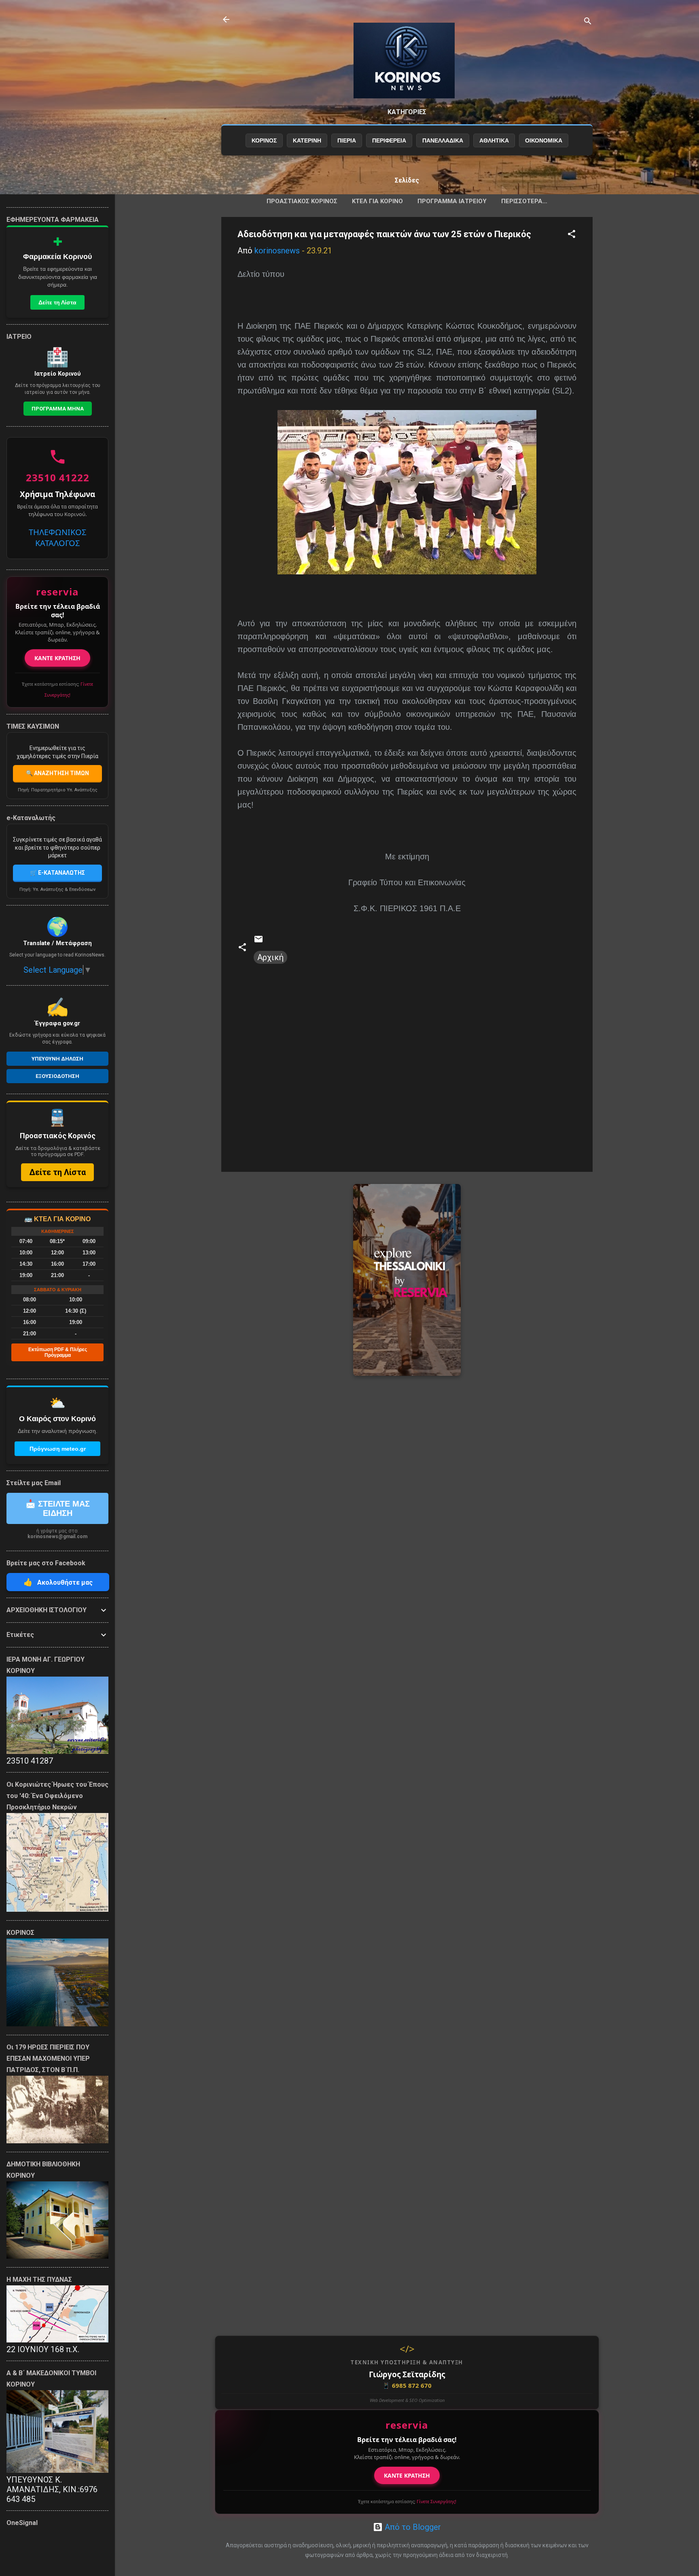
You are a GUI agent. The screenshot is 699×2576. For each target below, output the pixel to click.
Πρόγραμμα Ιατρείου (452, 201)
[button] (572, 235)
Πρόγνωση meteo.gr (58, 1449)
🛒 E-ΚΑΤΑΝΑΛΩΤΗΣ (57, 873)
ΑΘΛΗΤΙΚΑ (494, 140)
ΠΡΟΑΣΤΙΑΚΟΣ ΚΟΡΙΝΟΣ (302, 201)
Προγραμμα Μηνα (58, 409)
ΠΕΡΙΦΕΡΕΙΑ (389, 140)
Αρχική (270, 957)
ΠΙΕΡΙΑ (347, 140)
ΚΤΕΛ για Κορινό (377, 201)
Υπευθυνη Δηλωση (57, 1059)
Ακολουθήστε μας (58, 1582)
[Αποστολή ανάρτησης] (258, 941)
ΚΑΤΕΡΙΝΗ (307, 140)
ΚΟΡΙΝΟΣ (264, 140)
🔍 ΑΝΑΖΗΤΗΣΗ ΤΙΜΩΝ (57, 773)
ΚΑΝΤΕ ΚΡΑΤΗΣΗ (407, 2475)
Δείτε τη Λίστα (57, 302)
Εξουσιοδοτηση (57, 1076)
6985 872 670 (407, 2385)
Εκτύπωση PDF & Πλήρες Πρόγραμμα (58, 1352)
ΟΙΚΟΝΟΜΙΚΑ (544, 140)
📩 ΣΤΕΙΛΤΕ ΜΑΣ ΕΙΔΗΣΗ (58, 1508)
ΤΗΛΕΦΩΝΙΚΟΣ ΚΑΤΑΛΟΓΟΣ (57, 538)
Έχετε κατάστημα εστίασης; (407, 2501)
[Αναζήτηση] (588, 22)
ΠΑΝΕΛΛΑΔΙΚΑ (443, 140)
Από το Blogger (412, 2527)
